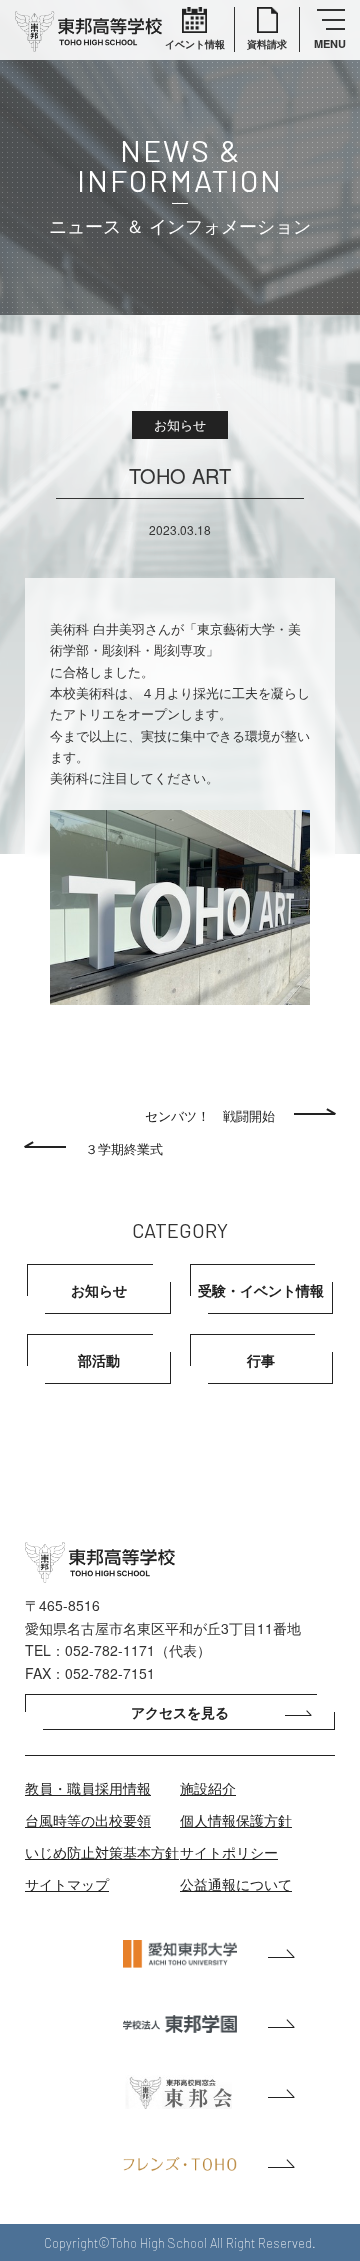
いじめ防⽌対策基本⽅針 (102, 1852)
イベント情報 (195, 44)
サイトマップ (67, 1884)
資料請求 (267, 44)
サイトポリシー (229, 1852)
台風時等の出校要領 (88, 1820)
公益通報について (236, 1884)
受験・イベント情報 (261, 1290)
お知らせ (99, 1290)
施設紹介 (208, 1788)
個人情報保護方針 (236, 1820)
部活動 (99, 1360)
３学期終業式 (124, 1148)
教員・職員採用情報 (88, 1788)
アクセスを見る (180, 1712)
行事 (261, 1360)
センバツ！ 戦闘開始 (210, 1115)
